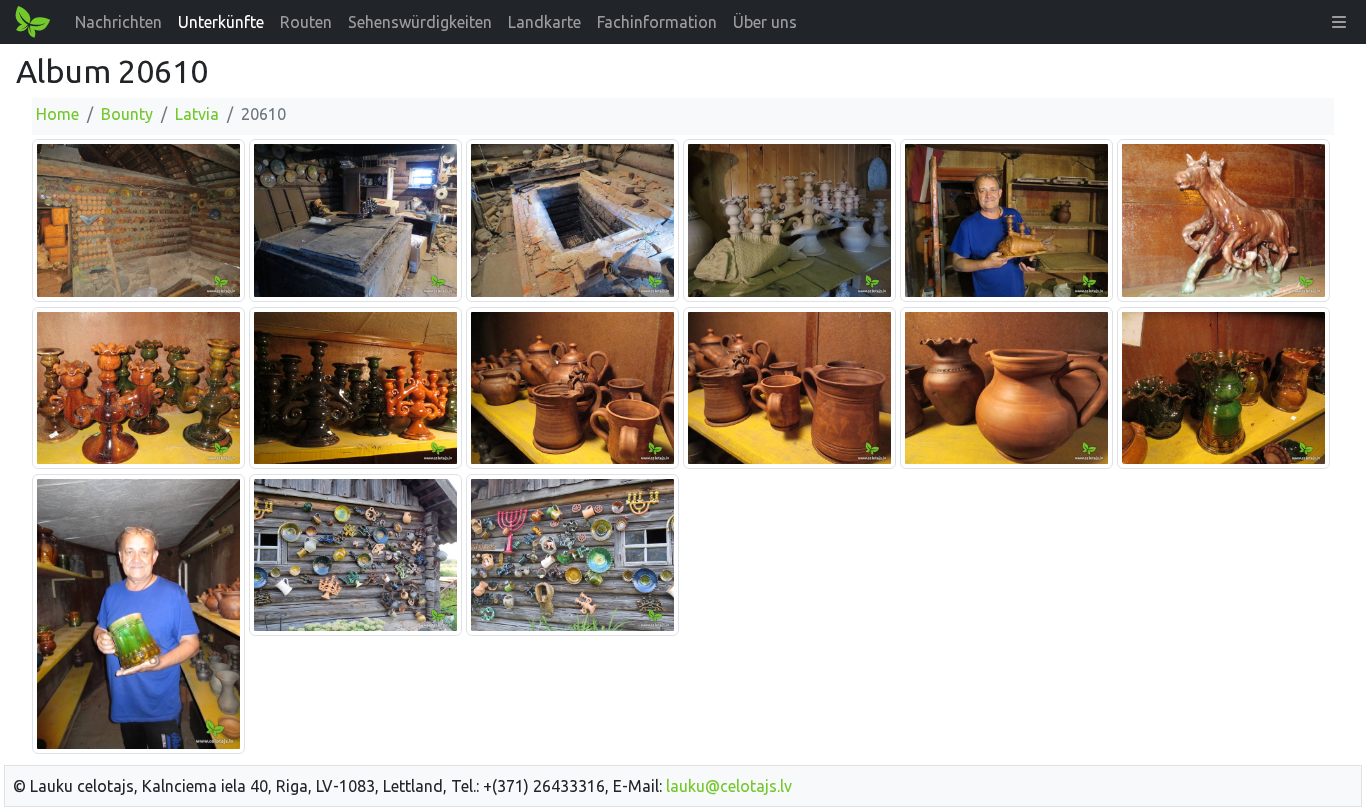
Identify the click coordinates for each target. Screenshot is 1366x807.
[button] (1339, 22)
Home (57, 114)
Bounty (127, 114)
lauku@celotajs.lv (729, 786)
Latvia (197, 114)
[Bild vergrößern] (138, 219)
